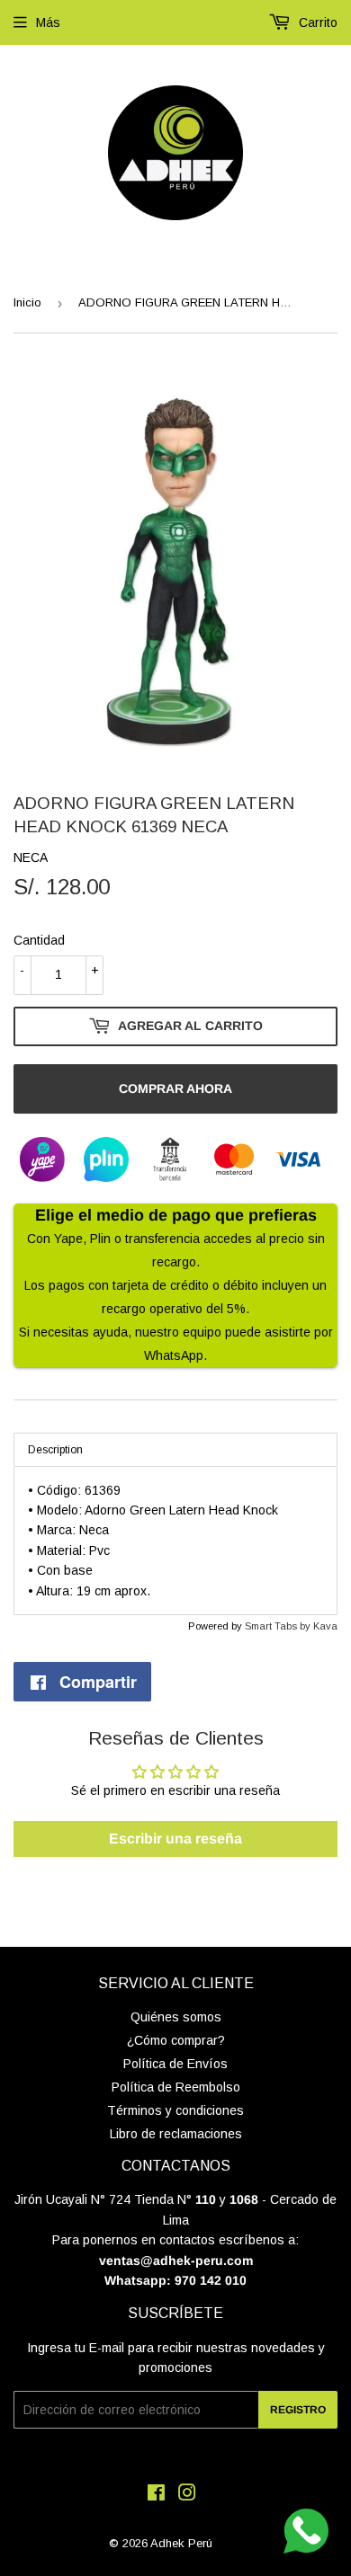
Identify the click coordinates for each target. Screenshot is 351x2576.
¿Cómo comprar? (176, 2040)
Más (48, 22)
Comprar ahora (175, 1088)
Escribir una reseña (175, 1839)
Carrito (316, 22)
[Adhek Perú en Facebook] (156, 2495)
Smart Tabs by (279, 1626)
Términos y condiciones (175, 2110)
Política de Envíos (175, 2064)
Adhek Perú (181, 2543)
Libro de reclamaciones (176, 2134)
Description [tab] (55, 1450)
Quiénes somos (176, 2017)
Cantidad (39, 940)
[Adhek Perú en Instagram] (187, 2495)
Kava (325, 1626)
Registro (298, 2410)
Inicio (27, 302)
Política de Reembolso (176, 2087)
